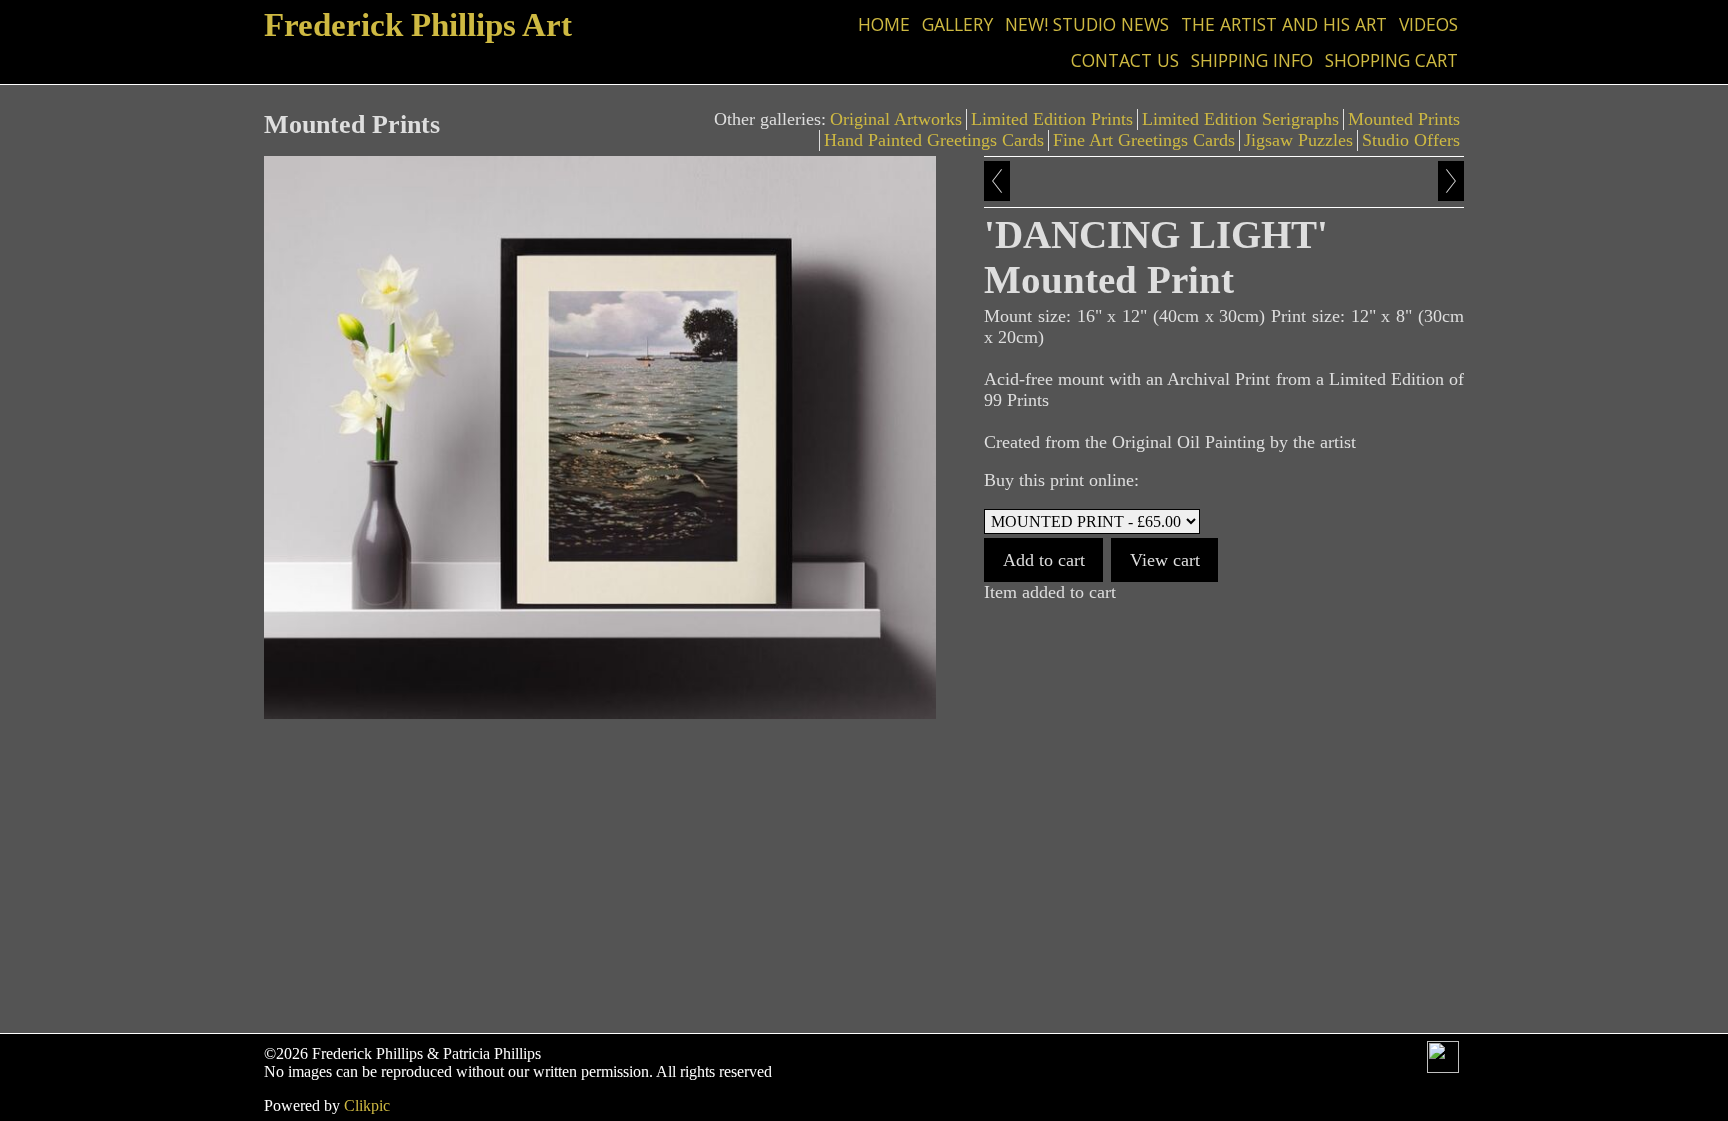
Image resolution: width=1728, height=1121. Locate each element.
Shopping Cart (1391, 60)
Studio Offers (1411, 140)
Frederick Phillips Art (418, 24)
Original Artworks (896, 119)
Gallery (957, 24)
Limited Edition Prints (1052, 119)
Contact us (1125, 60)
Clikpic (367, 1105)
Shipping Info (1252, 60)
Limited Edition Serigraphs (1240, 119)
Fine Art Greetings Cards (1144, 140)
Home (884, 24)
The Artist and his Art (1284, 24)
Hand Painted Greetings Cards (934, 140)
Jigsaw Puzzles (1298, 140)
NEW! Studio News (1087, 24)
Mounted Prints (1404, 119)
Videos (1428, 24)
